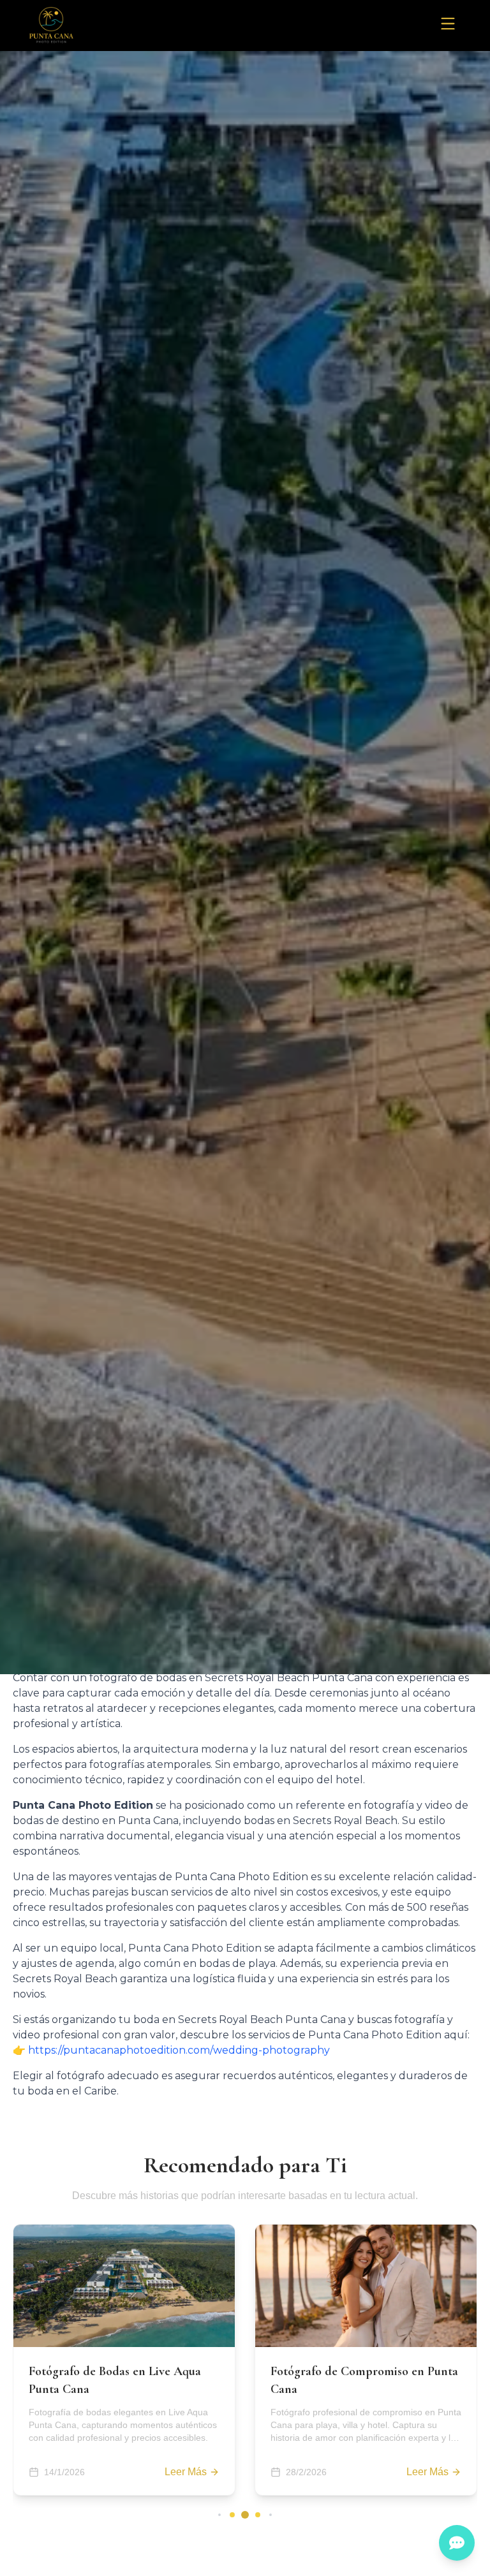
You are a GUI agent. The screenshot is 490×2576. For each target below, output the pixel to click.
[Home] (51, 26)
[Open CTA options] (457, 2543)
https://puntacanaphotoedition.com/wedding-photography (179, 2050)
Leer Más (186, 2472)
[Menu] (448, 24)
